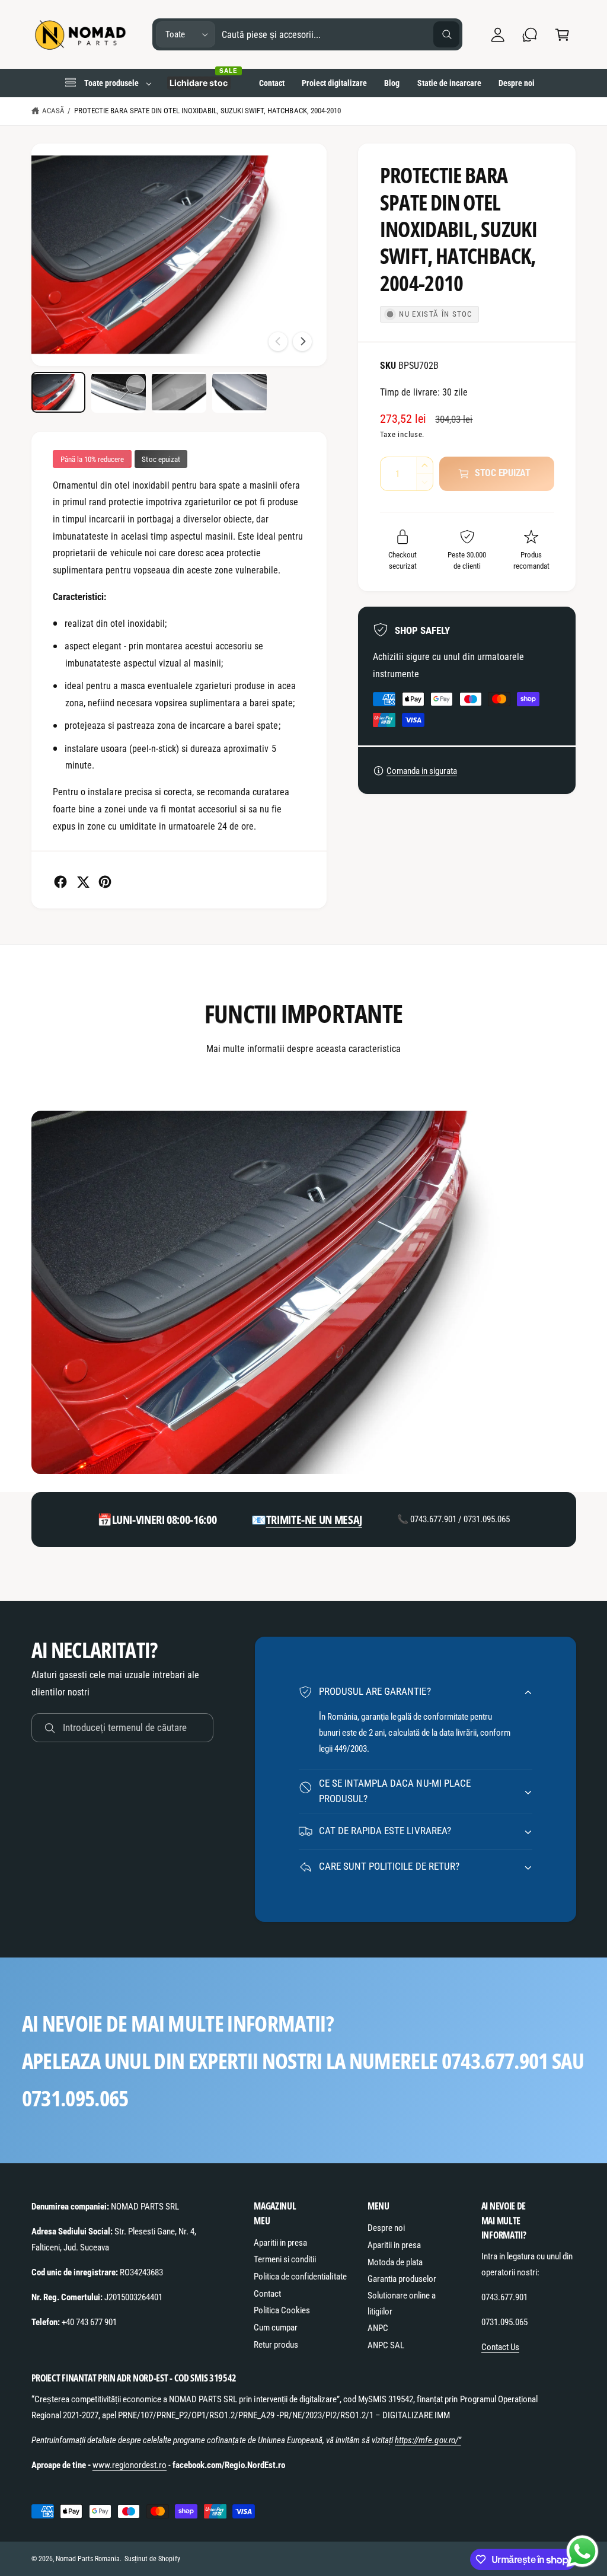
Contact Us (500, 2347)
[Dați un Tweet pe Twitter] (83, 882)
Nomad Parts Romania (88, 2559)
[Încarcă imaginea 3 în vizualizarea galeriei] (179, 392)
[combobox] (341, 35)
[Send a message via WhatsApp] (582, 2551)
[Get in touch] (530, 35)
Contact (267, 2294)
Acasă (53, 111)
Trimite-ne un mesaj (314, 1520)
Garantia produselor (402, 2279)
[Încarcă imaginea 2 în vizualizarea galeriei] (118, 392)
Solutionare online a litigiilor (402, 2304)
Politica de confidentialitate (300, 2277)
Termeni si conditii (285, 2259)
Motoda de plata (395, 2262)
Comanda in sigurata (422, 771)
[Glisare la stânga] (278, 342)
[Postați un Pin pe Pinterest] (105, 882)
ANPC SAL (386, 2345)
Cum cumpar (276, 2328)
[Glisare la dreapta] (302, 342)
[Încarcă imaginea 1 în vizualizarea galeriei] (58, 392)
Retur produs (276, 2345)
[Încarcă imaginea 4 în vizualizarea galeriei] (239, 392)
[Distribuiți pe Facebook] (60, 882)
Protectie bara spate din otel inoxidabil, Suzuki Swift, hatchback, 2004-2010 (207, 111)
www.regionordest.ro (130, 2465)
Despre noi (386, 2228)
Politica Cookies (282, 2310)
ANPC (378, 2328)
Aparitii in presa (280, 2243)
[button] (562, 35)
